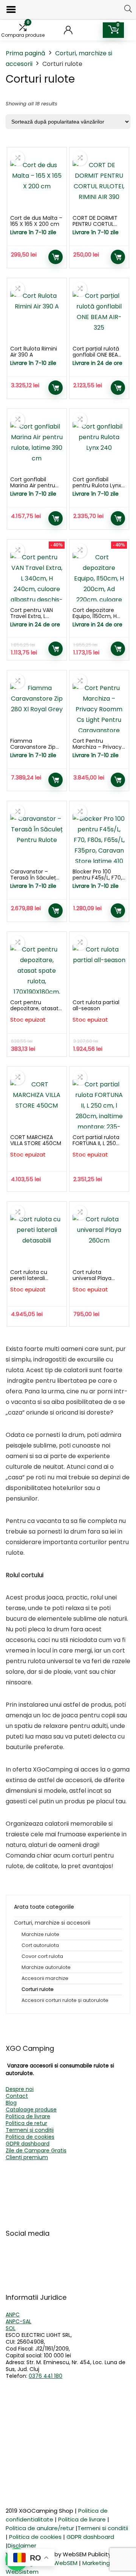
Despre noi (20, 2089)
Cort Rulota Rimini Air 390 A (34, 352)
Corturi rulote (38, 1989)
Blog (11, 2103)
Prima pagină (25, 53)
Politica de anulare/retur (40, 2528)
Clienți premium (27, 2157)
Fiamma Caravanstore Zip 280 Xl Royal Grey (33, 747)
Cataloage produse (31, 2110)
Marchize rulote (40, 1934)
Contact (17, 2096)
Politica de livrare (28, 2116)
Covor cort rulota (42, 1956)
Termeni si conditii (103, 2528)
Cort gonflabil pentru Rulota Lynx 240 (97, 485)
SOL (11, 2328)
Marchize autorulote (46, 1967)
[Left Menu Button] (11, 10)
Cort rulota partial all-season (96, 1005)
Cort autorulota (40, 1945)
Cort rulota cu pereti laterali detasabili (29, 1278)
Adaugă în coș (56, 257)
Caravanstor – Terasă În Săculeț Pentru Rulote (33, 878)
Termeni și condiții (30, 2130)
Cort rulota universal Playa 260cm (92, 1278)
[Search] (128, 9)
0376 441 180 (46, 2376)
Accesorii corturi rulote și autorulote (65, 2000)
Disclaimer (22, 2545)
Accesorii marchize (45, 1978)
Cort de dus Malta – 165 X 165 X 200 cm (36, 221)
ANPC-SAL (19, 2321)
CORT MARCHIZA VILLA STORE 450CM (36, 1140)
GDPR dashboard (28, 2144)
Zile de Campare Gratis (36, 2150)
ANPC (13, 2315)
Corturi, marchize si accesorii (52, 1923)
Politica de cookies (30, 2137)
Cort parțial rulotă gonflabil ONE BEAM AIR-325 (97, 355)
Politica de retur (26, 2123)
